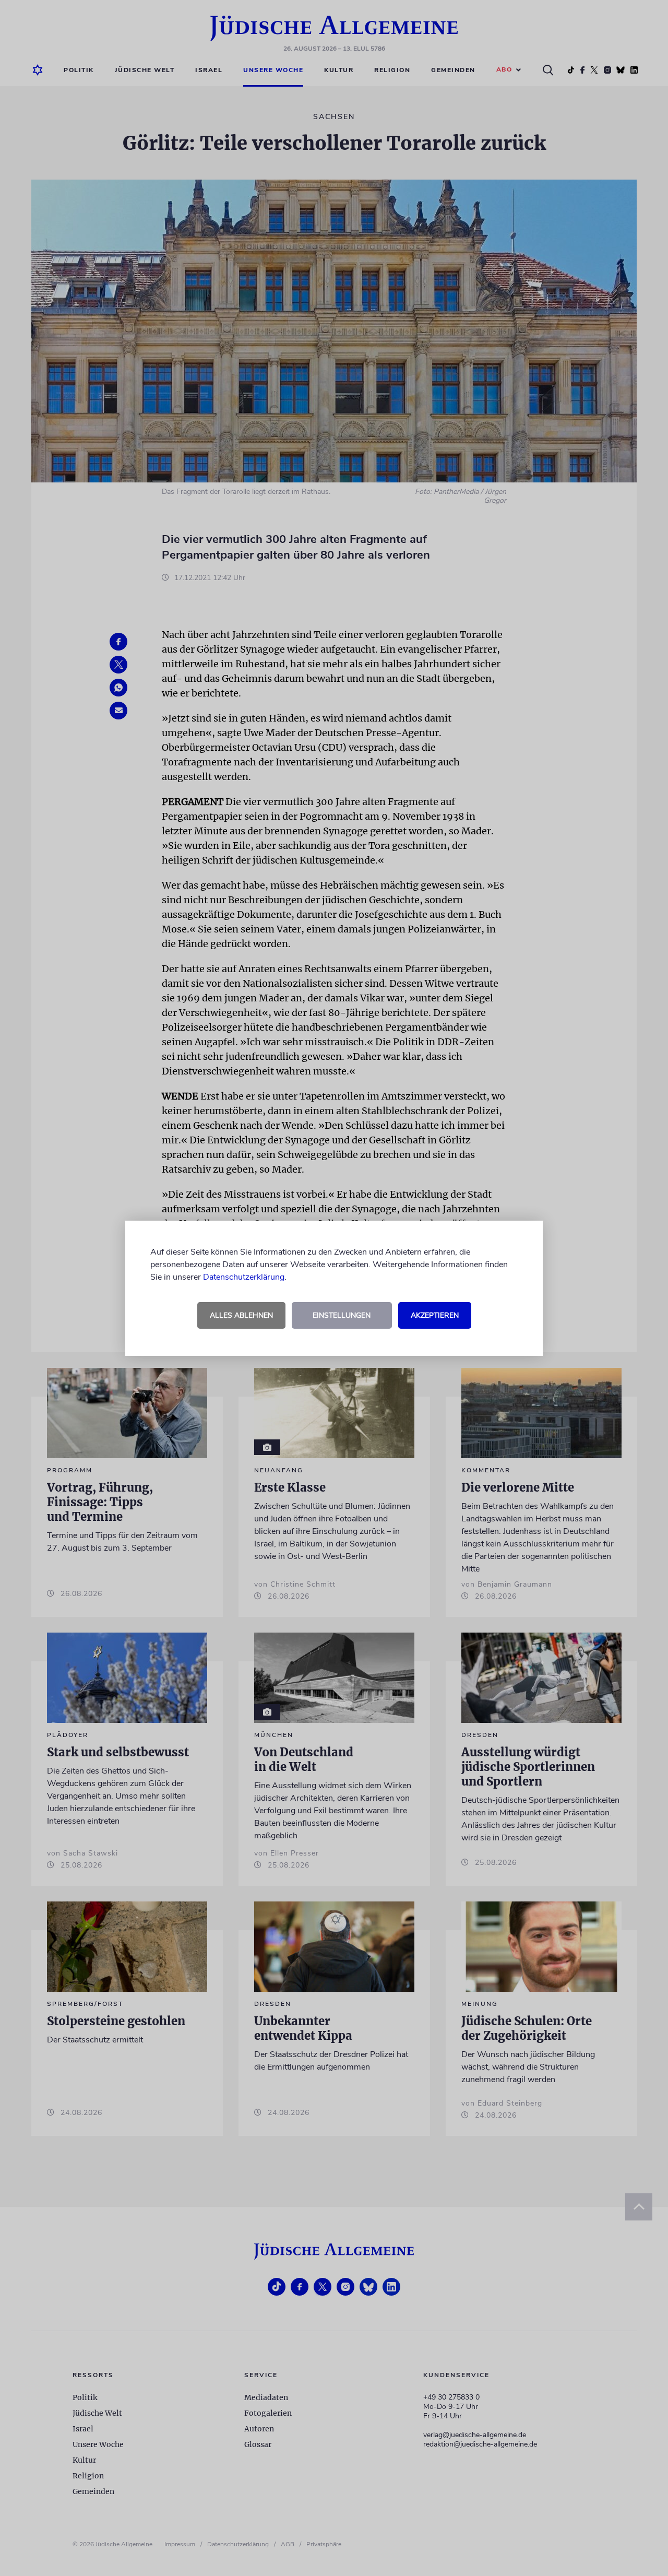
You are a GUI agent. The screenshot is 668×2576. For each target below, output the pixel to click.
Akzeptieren (435, 1315)
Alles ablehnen (241, 1315)
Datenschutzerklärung (244, 1277)
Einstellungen (342, 1315)
